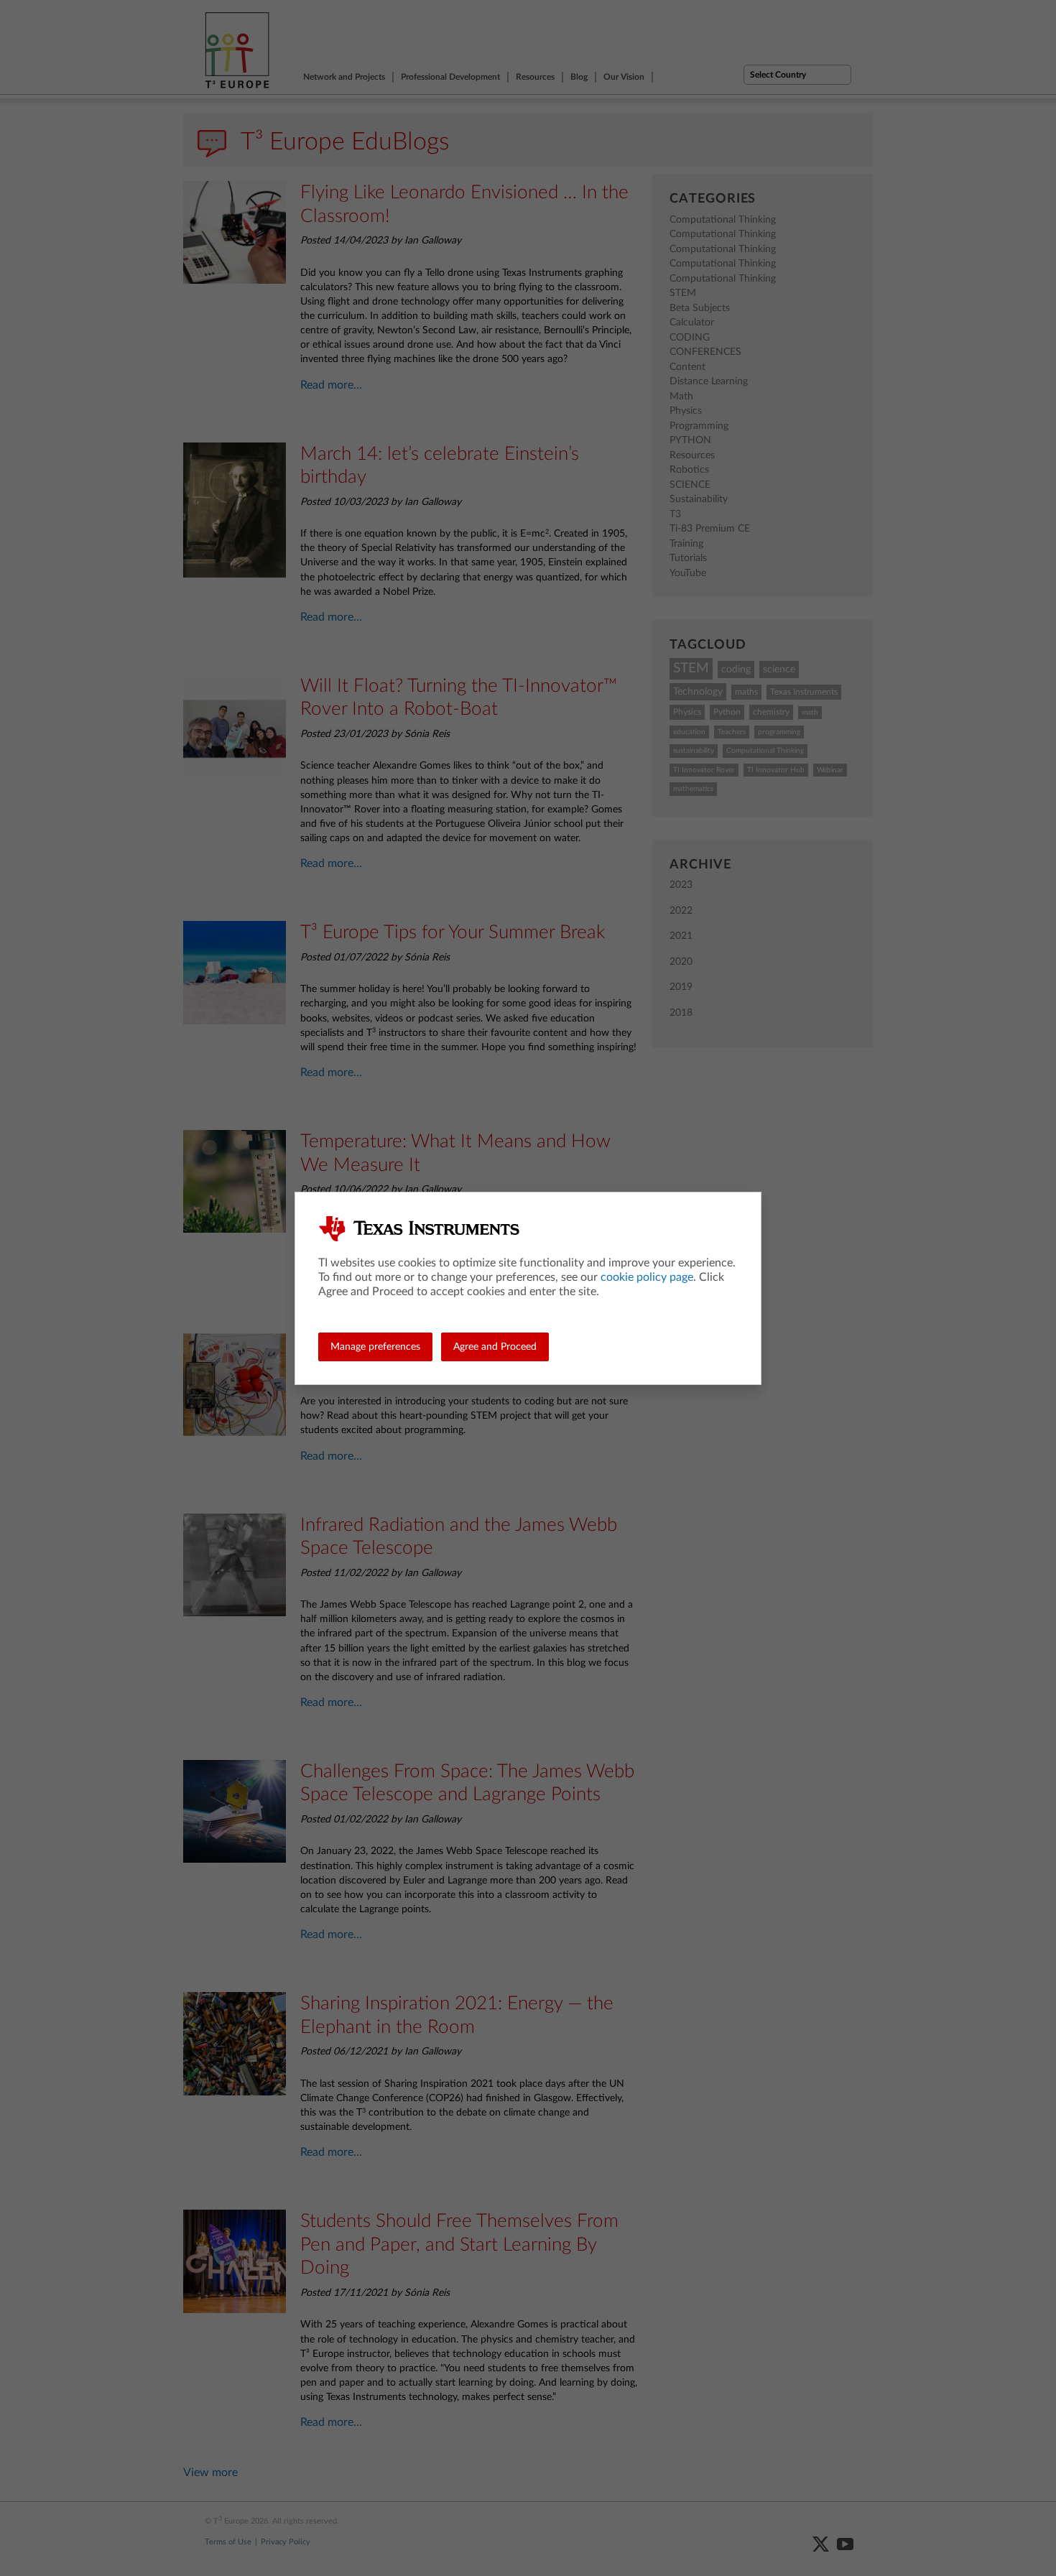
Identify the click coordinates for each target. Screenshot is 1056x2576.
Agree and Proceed (495, 1347)
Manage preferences (375, 1347)
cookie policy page (647, 1277)
